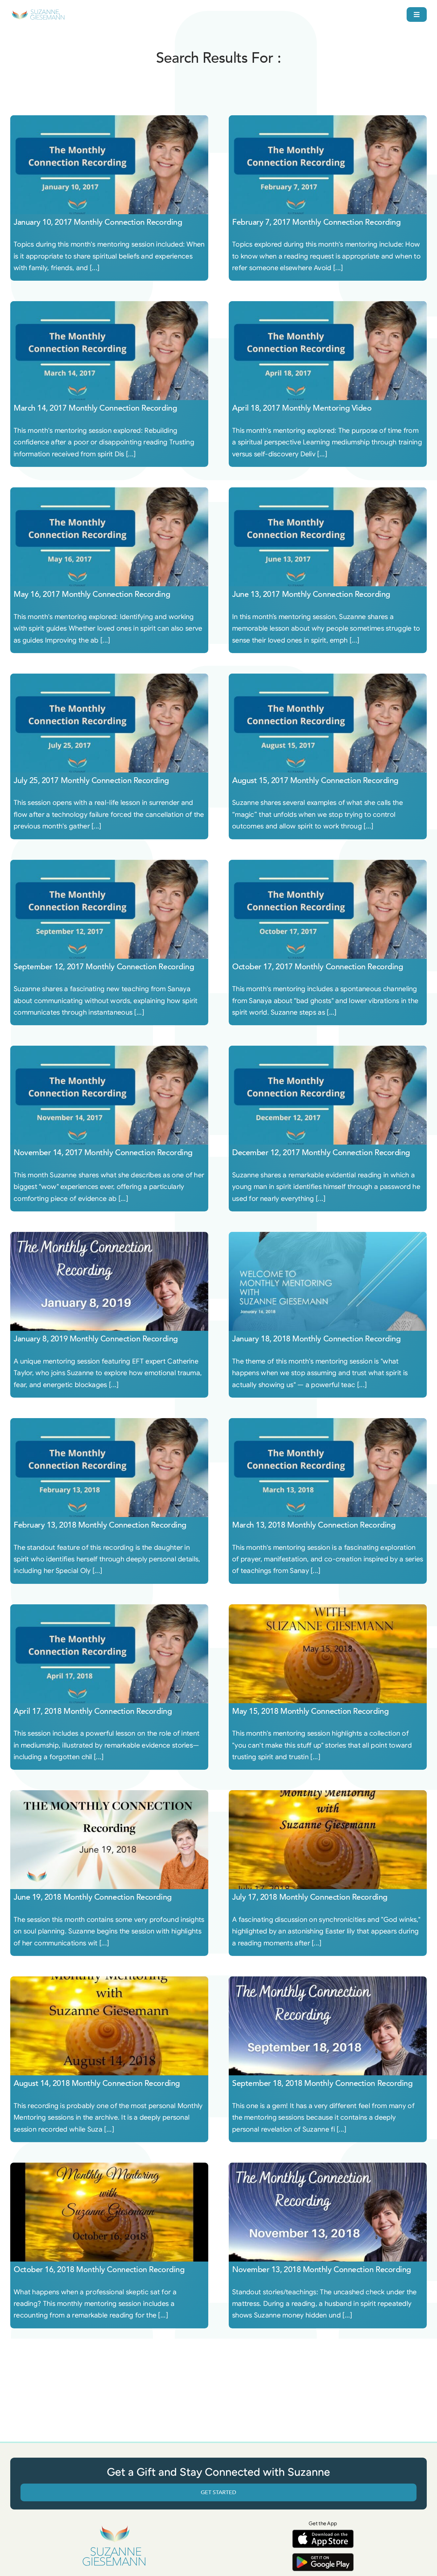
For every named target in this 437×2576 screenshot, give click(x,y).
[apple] (323, 2533)
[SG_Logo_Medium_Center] (114, 2526)
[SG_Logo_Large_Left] (38, 12)
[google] (323, 2556)
